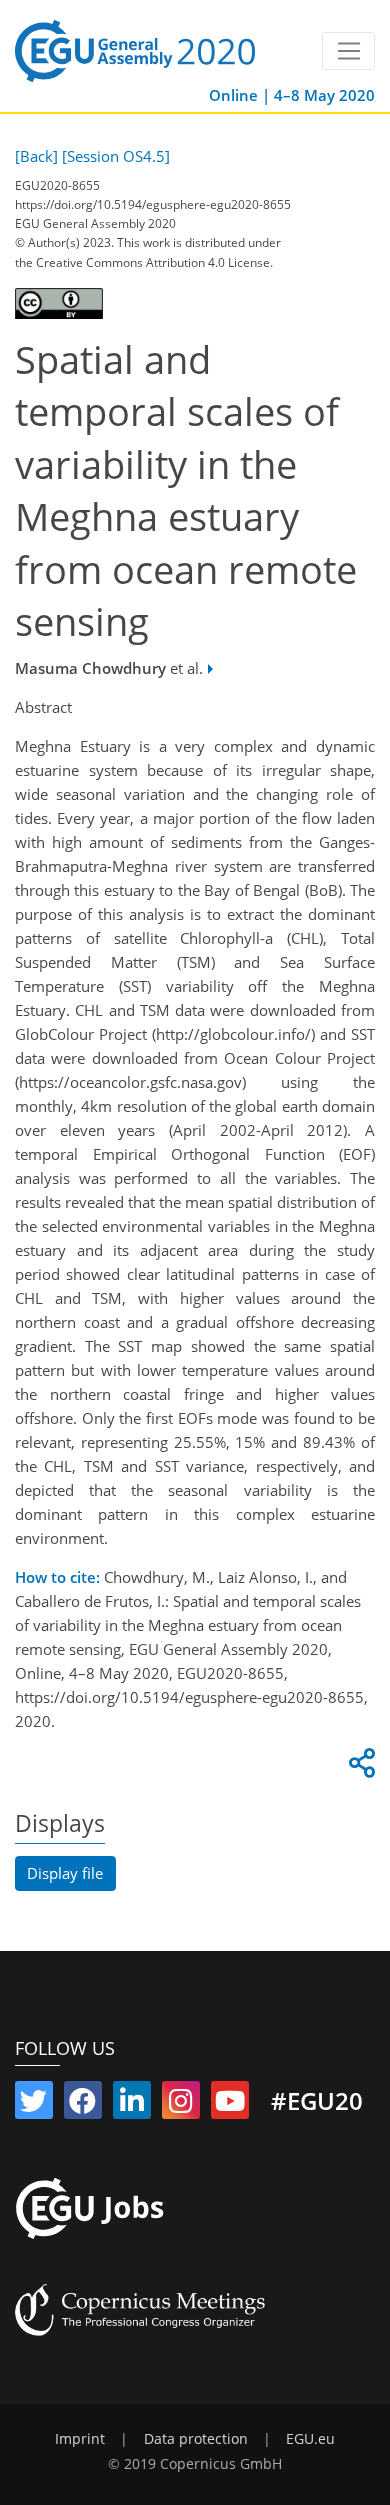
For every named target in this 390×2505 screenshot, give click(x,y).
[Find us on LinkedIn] (132, 2105)
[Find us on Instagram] (181, 2105)
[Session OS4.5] (116, 156)
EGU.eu (310, 2439)
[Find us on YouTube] (230, 2105)
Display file (65, 1873)
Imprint (80, 2439)
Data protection (196, 2439)
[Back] (36, 156)
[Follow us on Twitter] (34, 2105)
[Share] (359, 1768)
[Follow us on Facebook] (83, 2105)
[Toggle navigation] (348, 51)
